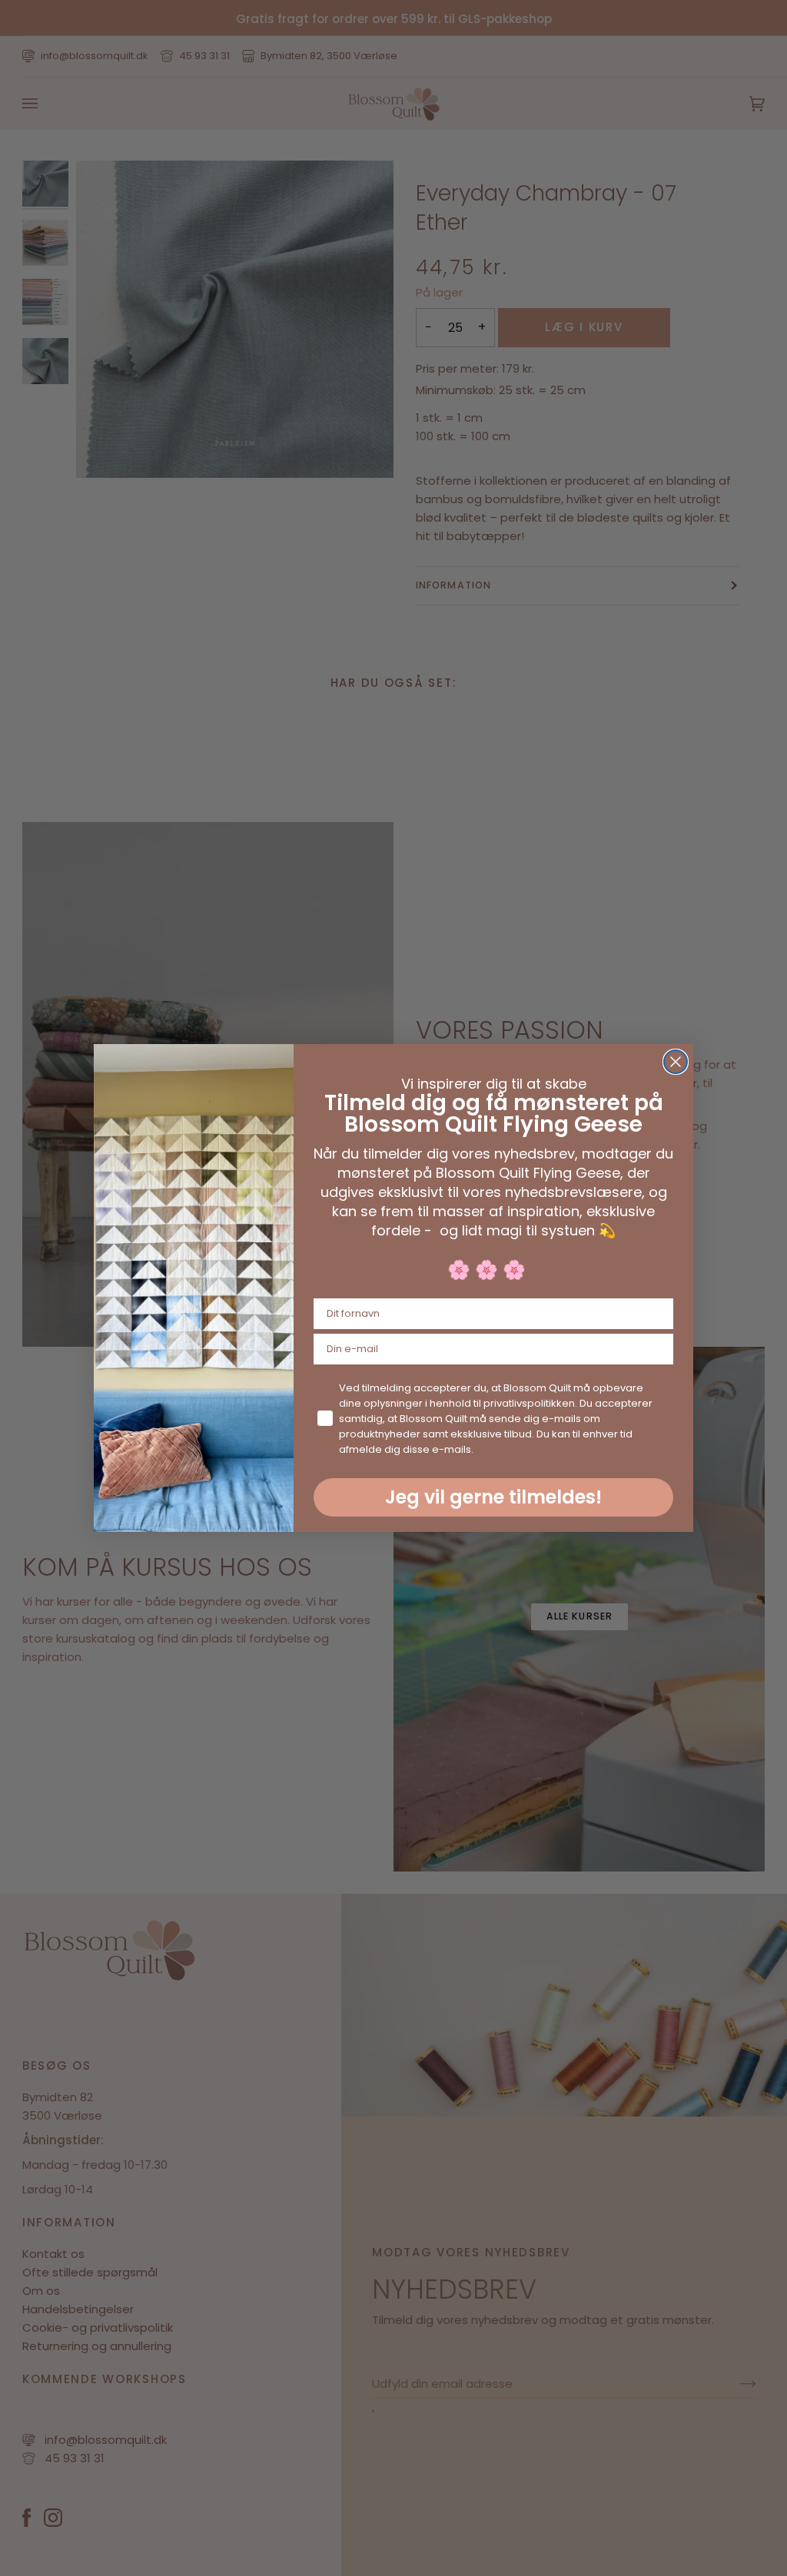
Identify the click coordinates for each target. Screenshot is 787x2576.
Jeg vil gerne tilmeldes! (493, 1497)
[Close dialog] (676, 1062)
